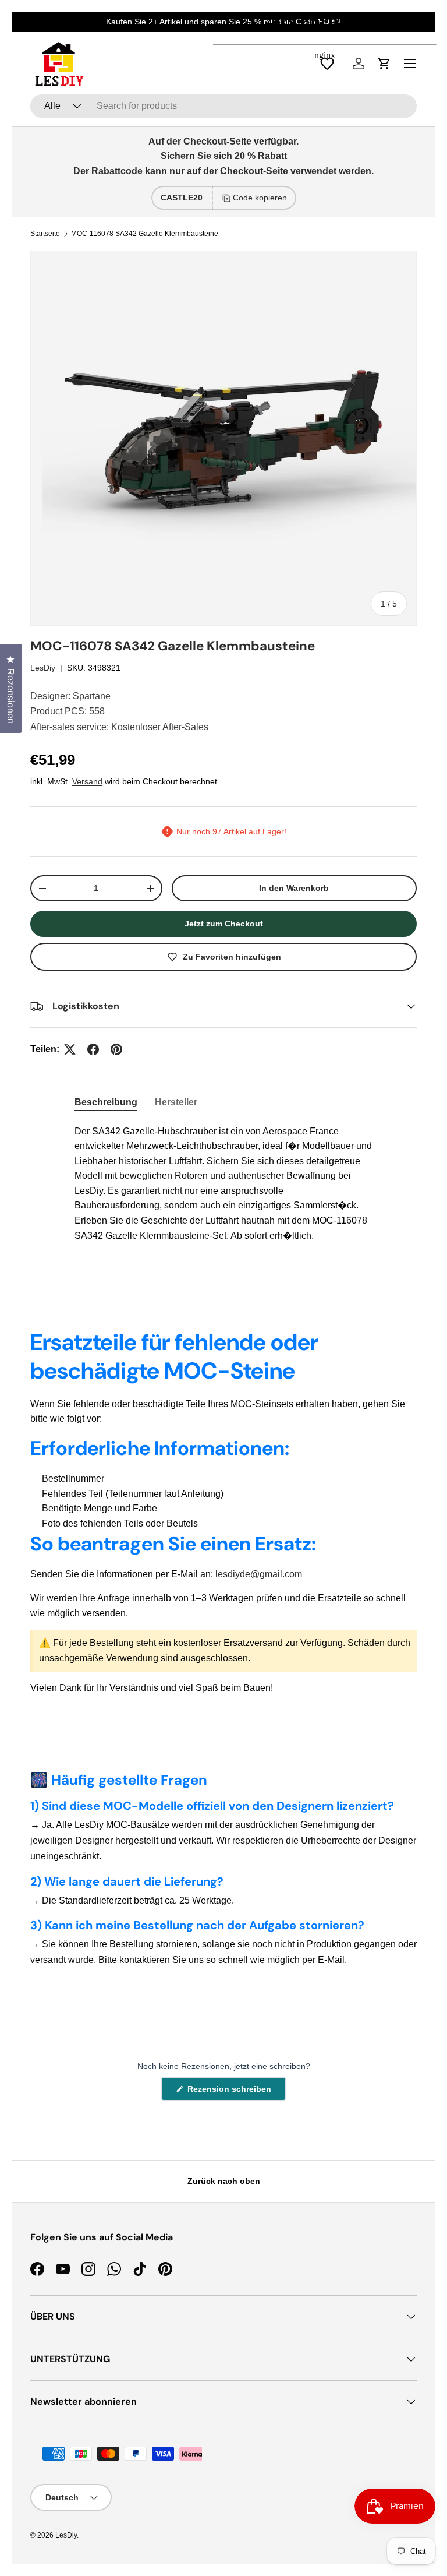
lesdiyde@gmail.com (259, 1574)
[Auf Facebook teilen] (93, 1049)
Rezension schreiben (232, 2092)
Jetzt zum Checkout (224, 924)
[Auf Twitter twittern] (70, 1049)
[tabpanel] (223, 1184)
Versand (87, 781)
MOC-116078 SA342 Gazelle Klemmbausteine (145, 234)
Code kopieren (260, 198)
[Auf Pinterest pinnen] (116, 1049)
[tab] (106, 1102)
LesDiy (43, 668)
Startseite (45, 234)
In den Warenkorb (294, 888)
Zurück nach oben (224, 2181)
